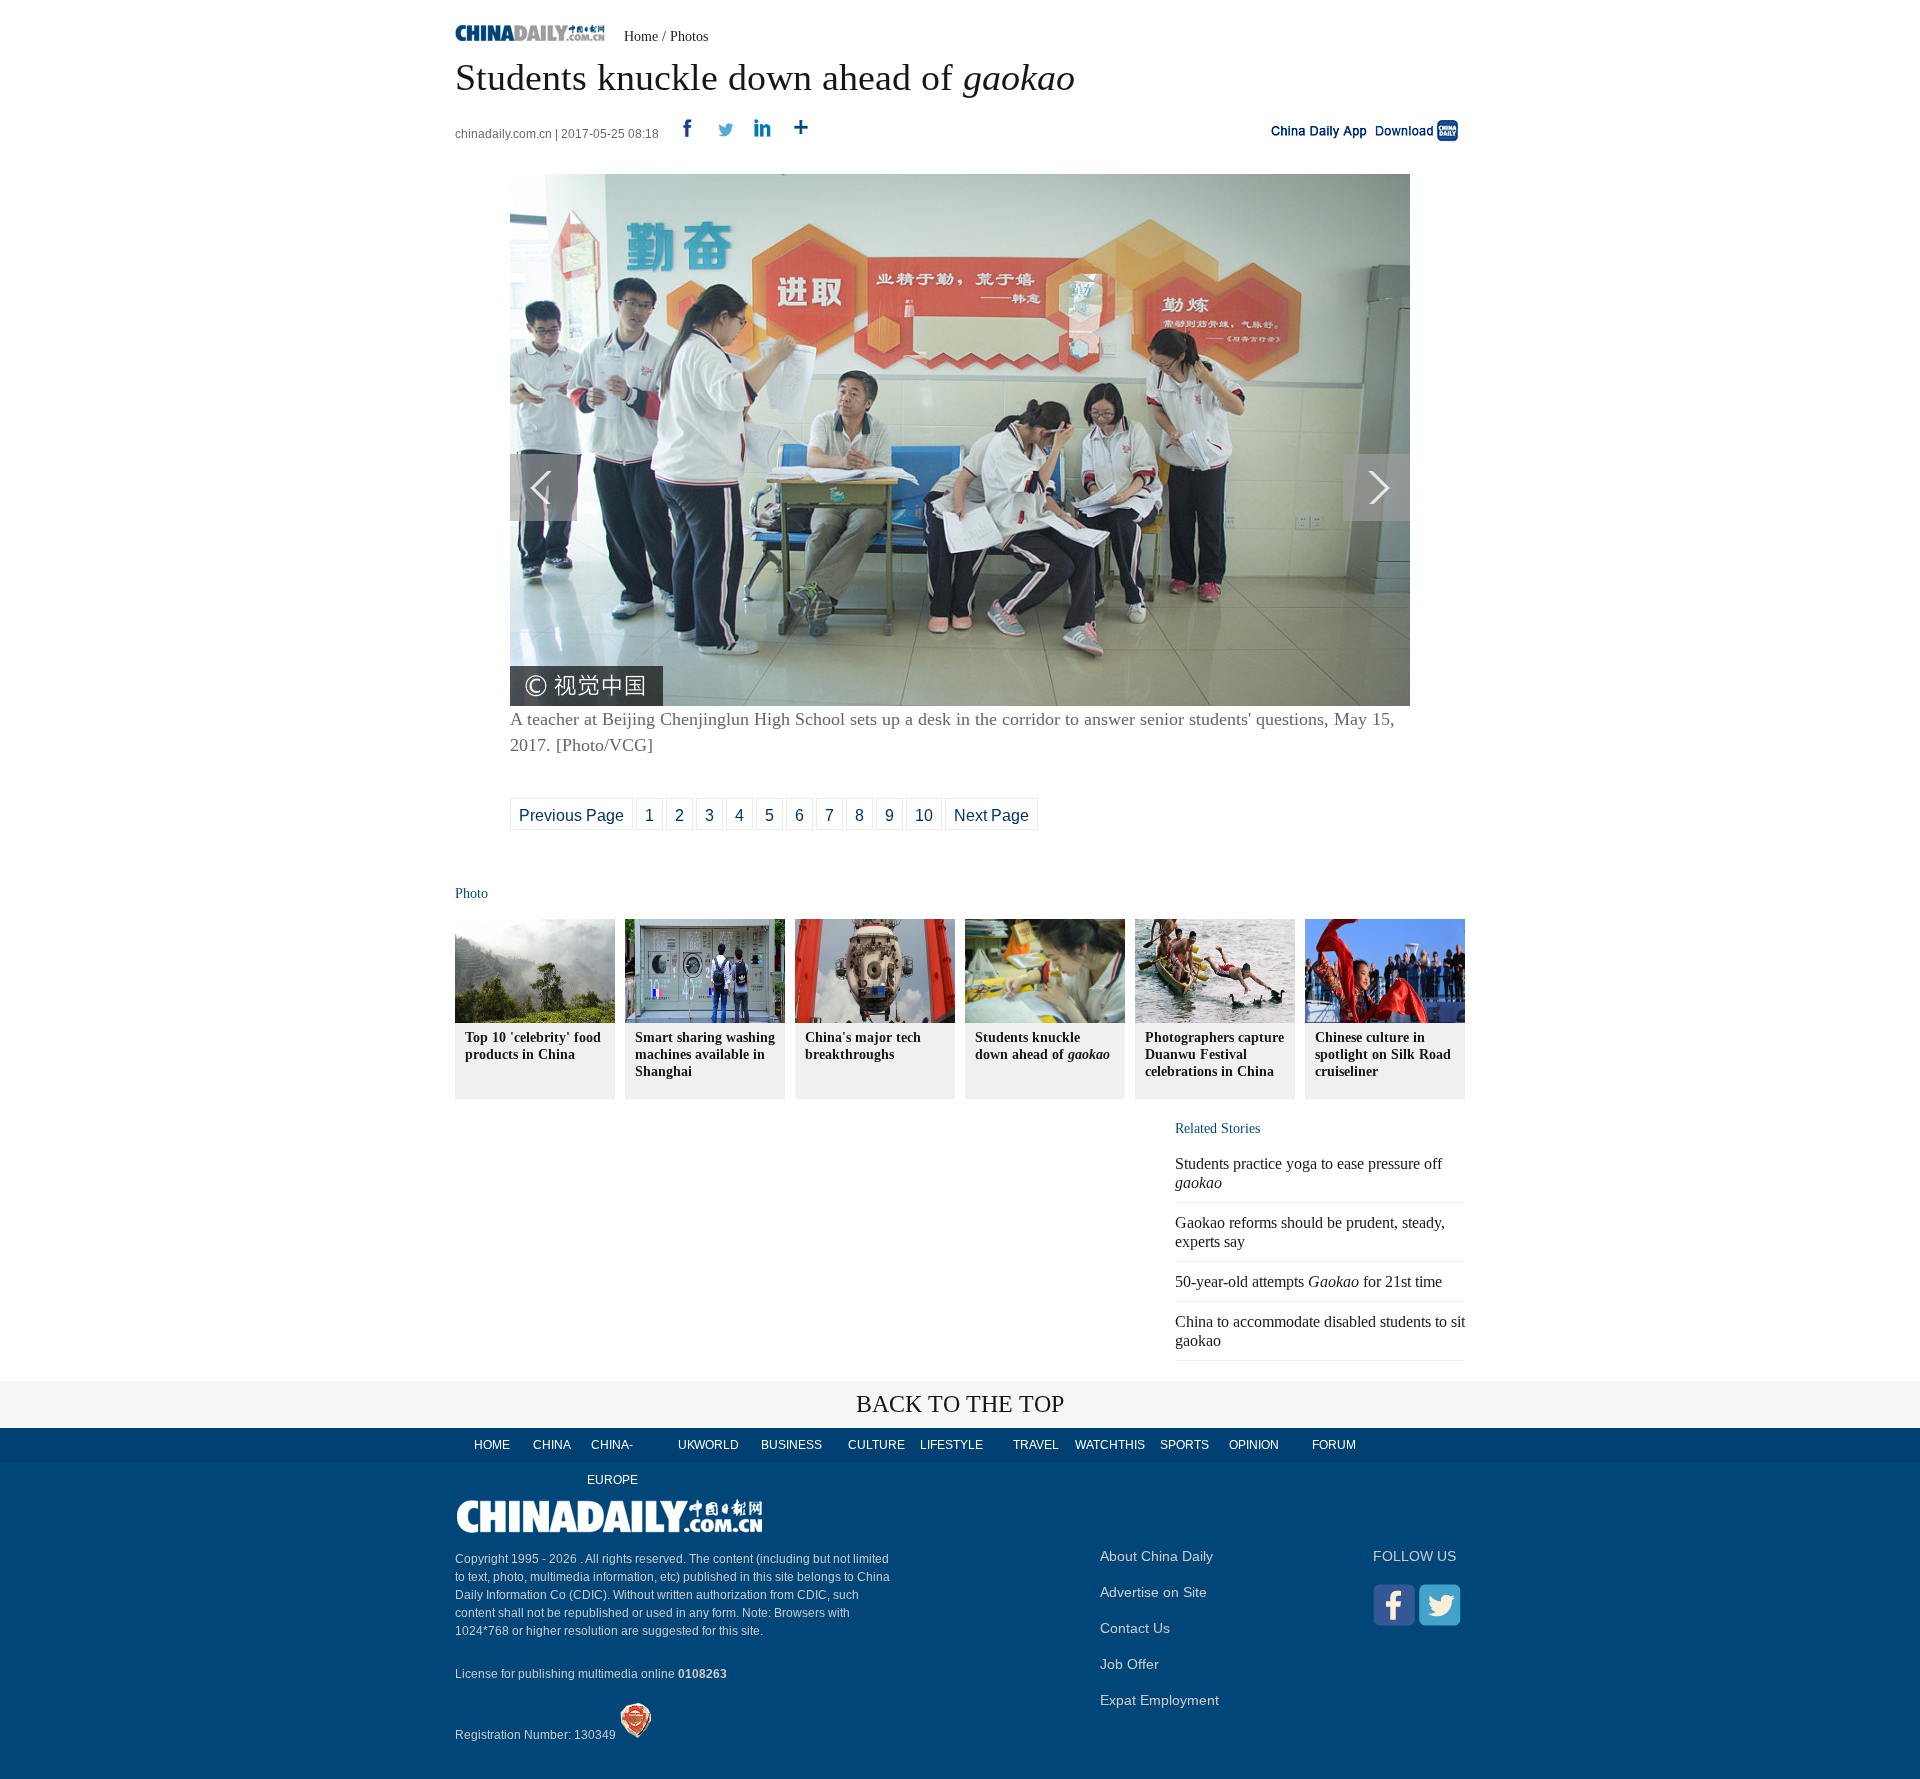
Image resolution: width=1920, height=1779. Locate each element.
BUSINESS (791, 1445)
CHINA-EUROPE (612, 1462)
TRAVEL (1036, 1445)
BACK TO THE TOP (960, 1404)
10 (924, 815)
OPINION (1254, 1445)
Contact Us (1135, 1628)
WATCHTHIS (1110, 1445)
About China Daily (1156, 1556)
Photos (689, 36)
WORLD (716, 1445)
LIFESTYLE (951, 1445)
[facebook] (679, 134)
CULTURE (876, 1445)
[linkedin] (755, 134)
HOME (492, 1445)
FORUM (1334, 1445)
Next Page (991, 815)
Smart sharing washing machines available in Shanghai (705, 1054)
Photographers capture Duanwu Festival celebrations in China (1214, 1054)
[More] (793, 134)
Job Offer (1129, 1664)
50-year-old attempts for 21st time (1308, 1281)
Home (641, 36)
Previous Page (571, 815)
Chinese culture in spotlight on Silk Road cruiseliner (1383, 1054)
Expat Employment (1159, 1700)
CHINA (552, 1445)
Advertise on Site (1153, 1592)
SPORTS (1184, 1445)
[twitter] (717, 134)
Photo (471, 893)
